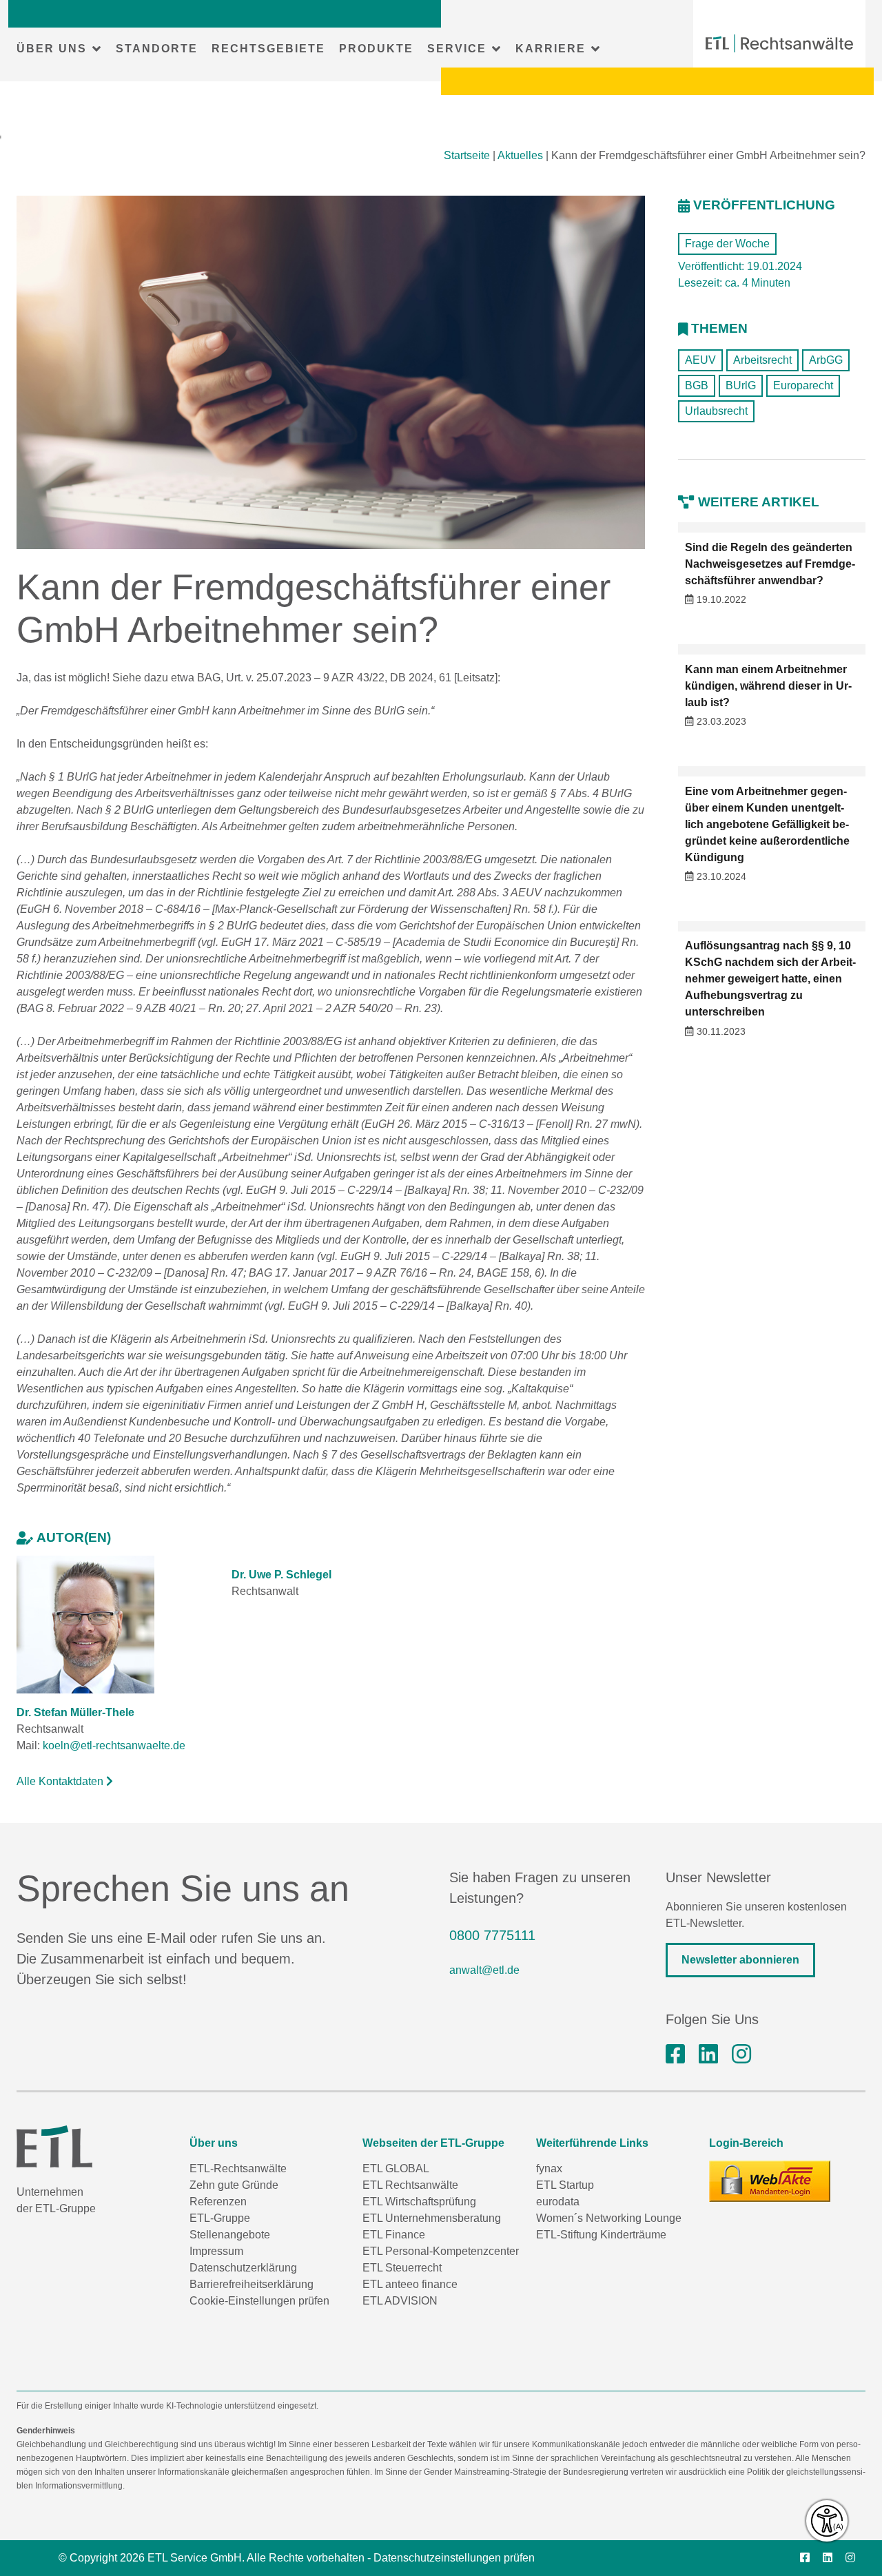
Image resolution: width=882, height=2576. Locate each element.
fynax (549, 2168)
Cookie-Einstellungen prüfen (259, 2301)
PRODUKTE (376, 49)
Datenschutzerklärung (243, 2268)
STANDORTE (157, 49)
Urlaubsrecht (716, 411)
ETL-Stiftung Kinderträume (601, 2235)
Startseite (467, 155)
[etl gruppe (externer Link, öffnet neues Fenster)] (708, 2054)
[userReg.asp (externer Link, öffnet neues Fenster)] (770, 2181)
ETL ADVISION (400, 2301)
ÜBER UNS (52, 49)
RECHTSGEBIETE (268, 49)
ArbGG (826, 360)
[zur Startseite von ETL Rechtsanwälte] (779, 43)
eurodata (558, 2202)
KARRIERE (551, 49)
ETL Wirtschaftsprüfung (419, 2202)
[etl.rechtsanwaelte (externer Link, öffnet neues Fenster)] (675, 2054)
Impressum (216, 2251)
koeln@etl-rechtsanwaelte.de (114, 1745)
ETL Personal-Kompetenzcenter (441, 2251)
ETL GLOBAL (396, 2168)
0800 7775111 (492, 1935)
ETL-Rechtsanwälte (238, 2168)
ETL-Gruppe (220, 2218)
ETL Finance (394, 2235)
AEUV (700, 360)
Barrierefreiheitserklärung (252, 2284)
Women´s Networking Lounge (609, 2218)
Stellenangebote (230, 2235)
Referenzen (218, 2202)
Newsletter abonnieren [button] (740, 1960)
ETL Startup (565, 2185)
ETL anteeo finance (410, 2284)
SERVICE (457, 49)
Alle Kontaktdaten (61, 1781)
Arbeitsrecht (762, 360)
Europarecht (803, 385)
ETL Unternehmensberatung (432, 2218)
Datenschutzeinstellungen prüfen (454, 2558)
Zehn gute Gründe (234, 2185)
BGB (697, 385)
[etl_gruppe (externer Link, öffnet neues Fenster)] (741, 2054)
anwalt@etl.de (484, 1970)
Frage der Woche (727, 244)
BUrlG (741, 385)
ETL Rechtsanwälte (410, 2185)
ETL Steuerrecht (402, 2268)
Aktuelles (520, 155)
